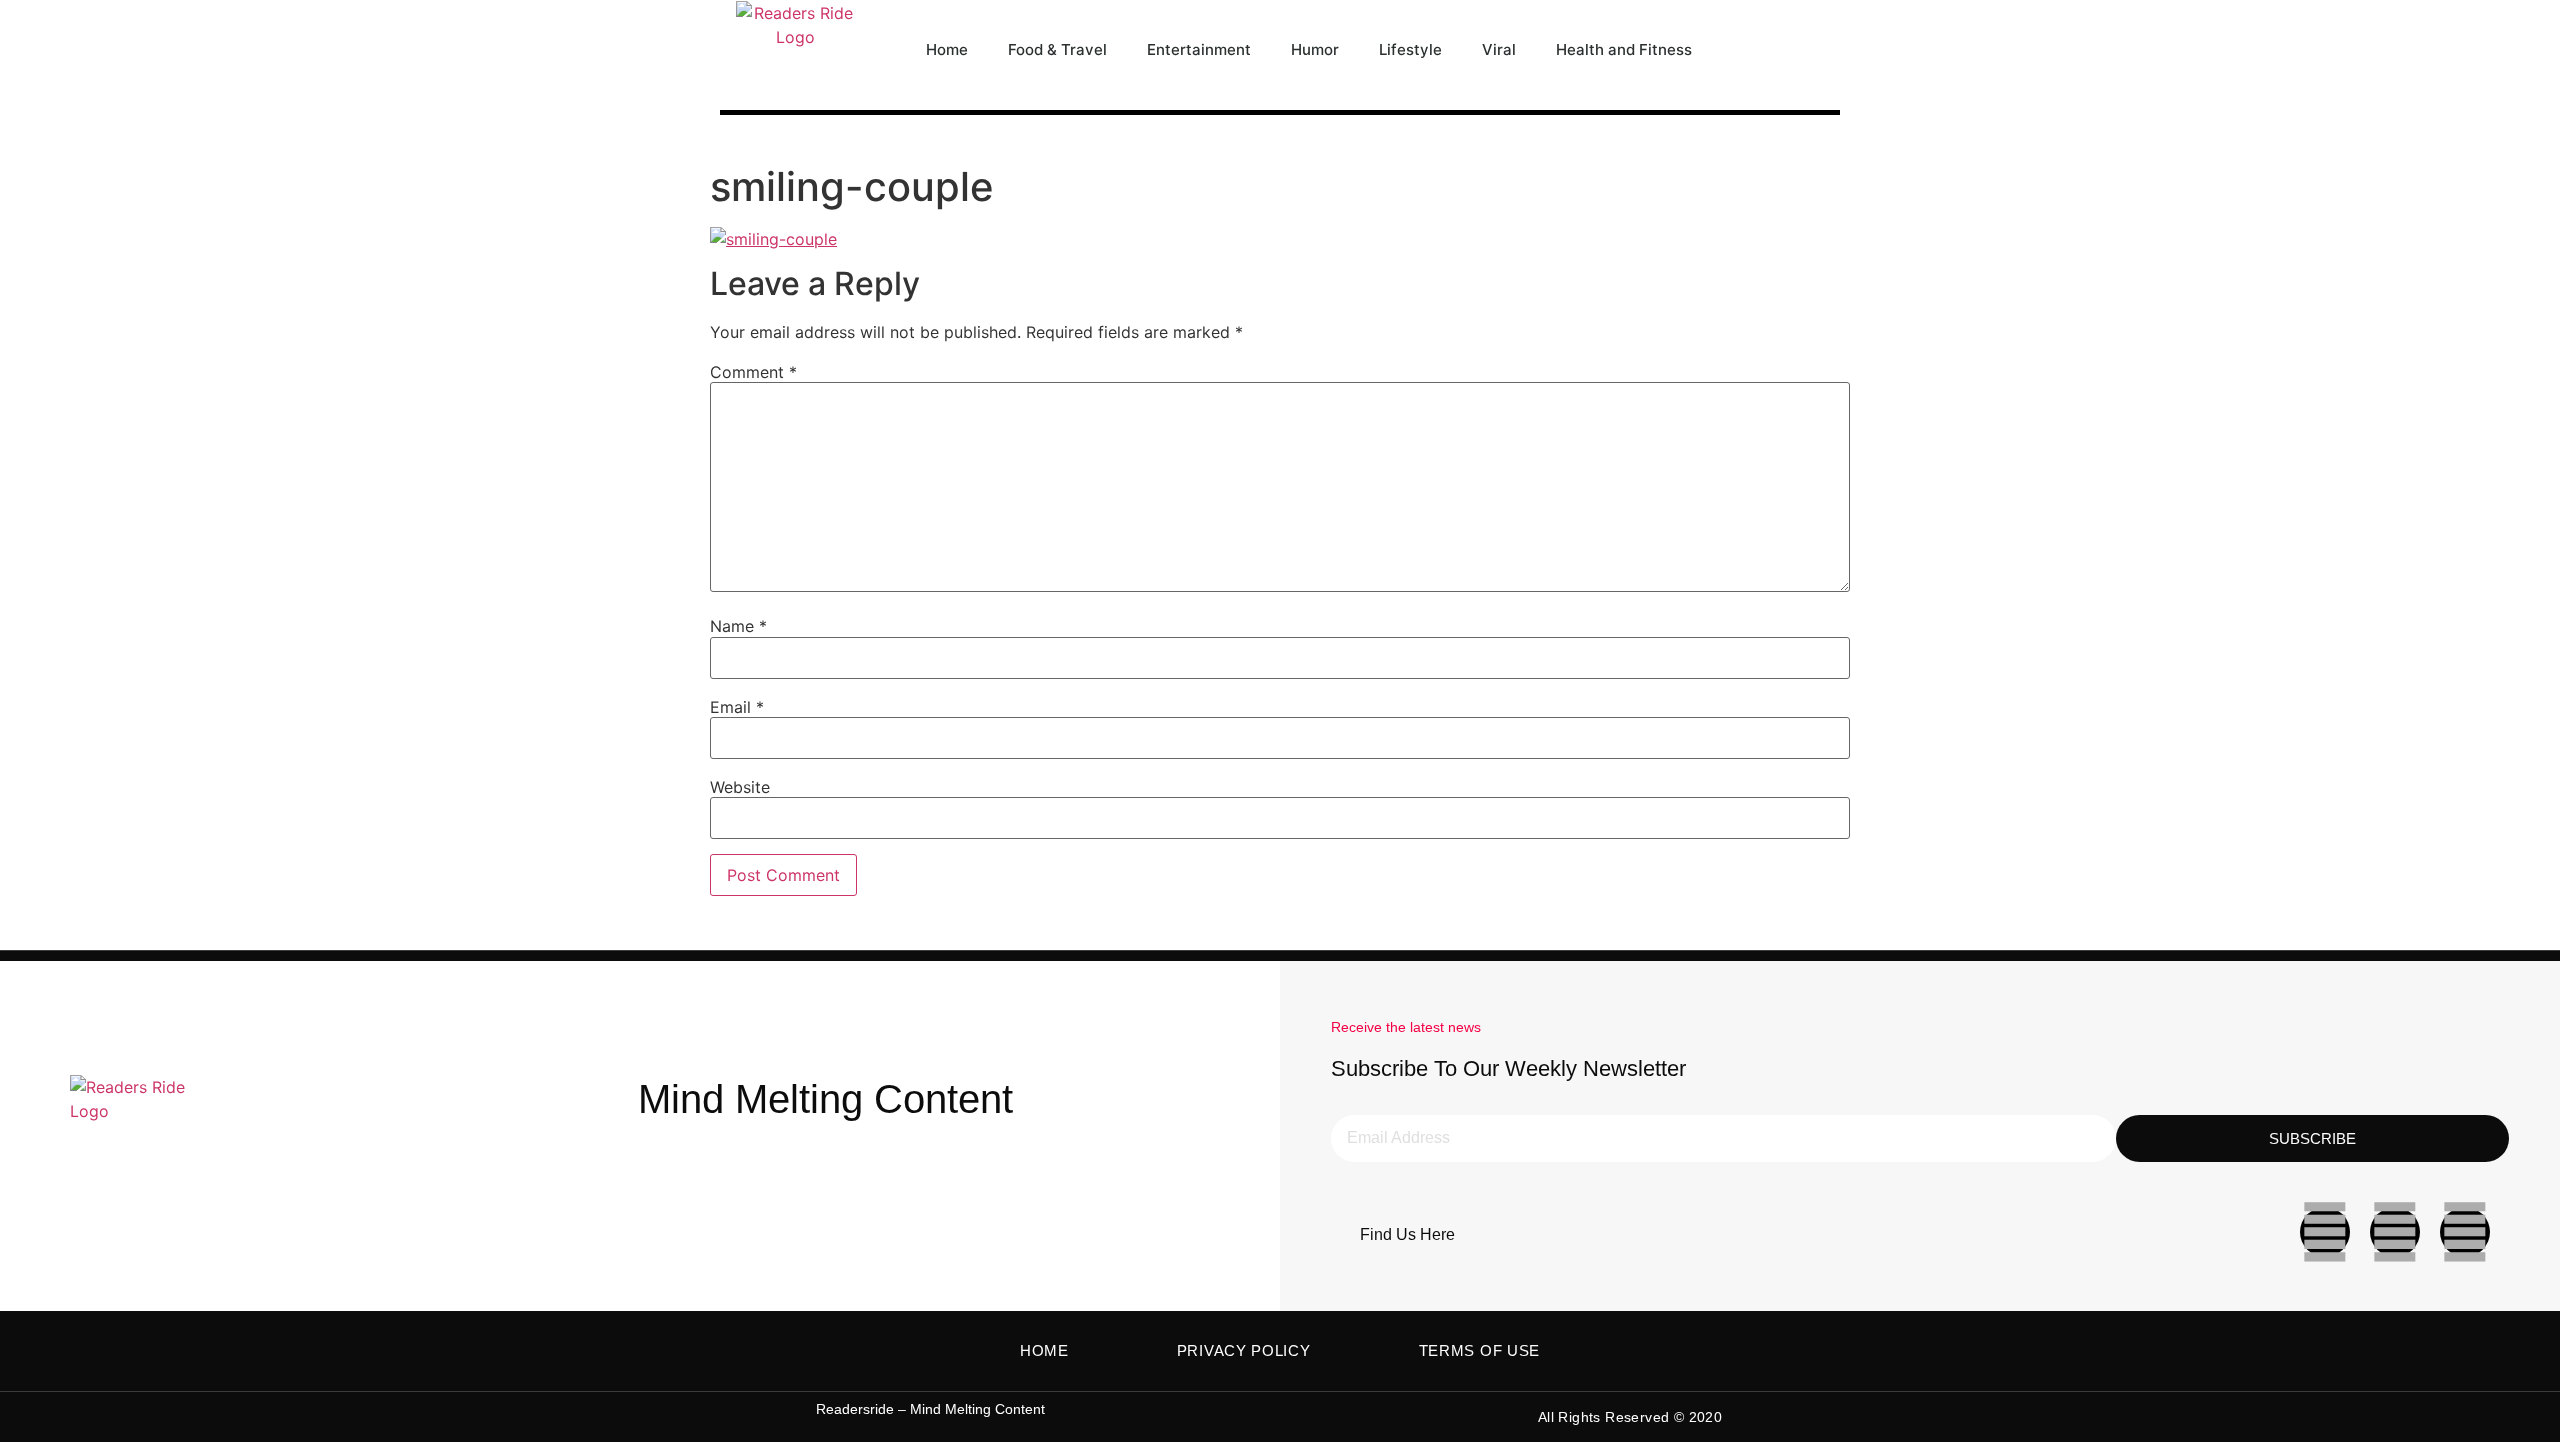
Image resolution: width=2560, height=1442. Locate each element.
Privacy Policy (1244, 1350)
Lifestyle (1410, 49)
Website (740, 787)
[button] (1820, 50)
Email (737, 707)
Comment (753, 372)
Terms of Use (1479, 1350)
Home (947, 49)
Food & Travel (1057, 49)
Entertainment (1199, 49)
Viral (1499, 49)
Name (738, 626)
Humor (1315, 49)
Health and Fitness (1624, 49)
